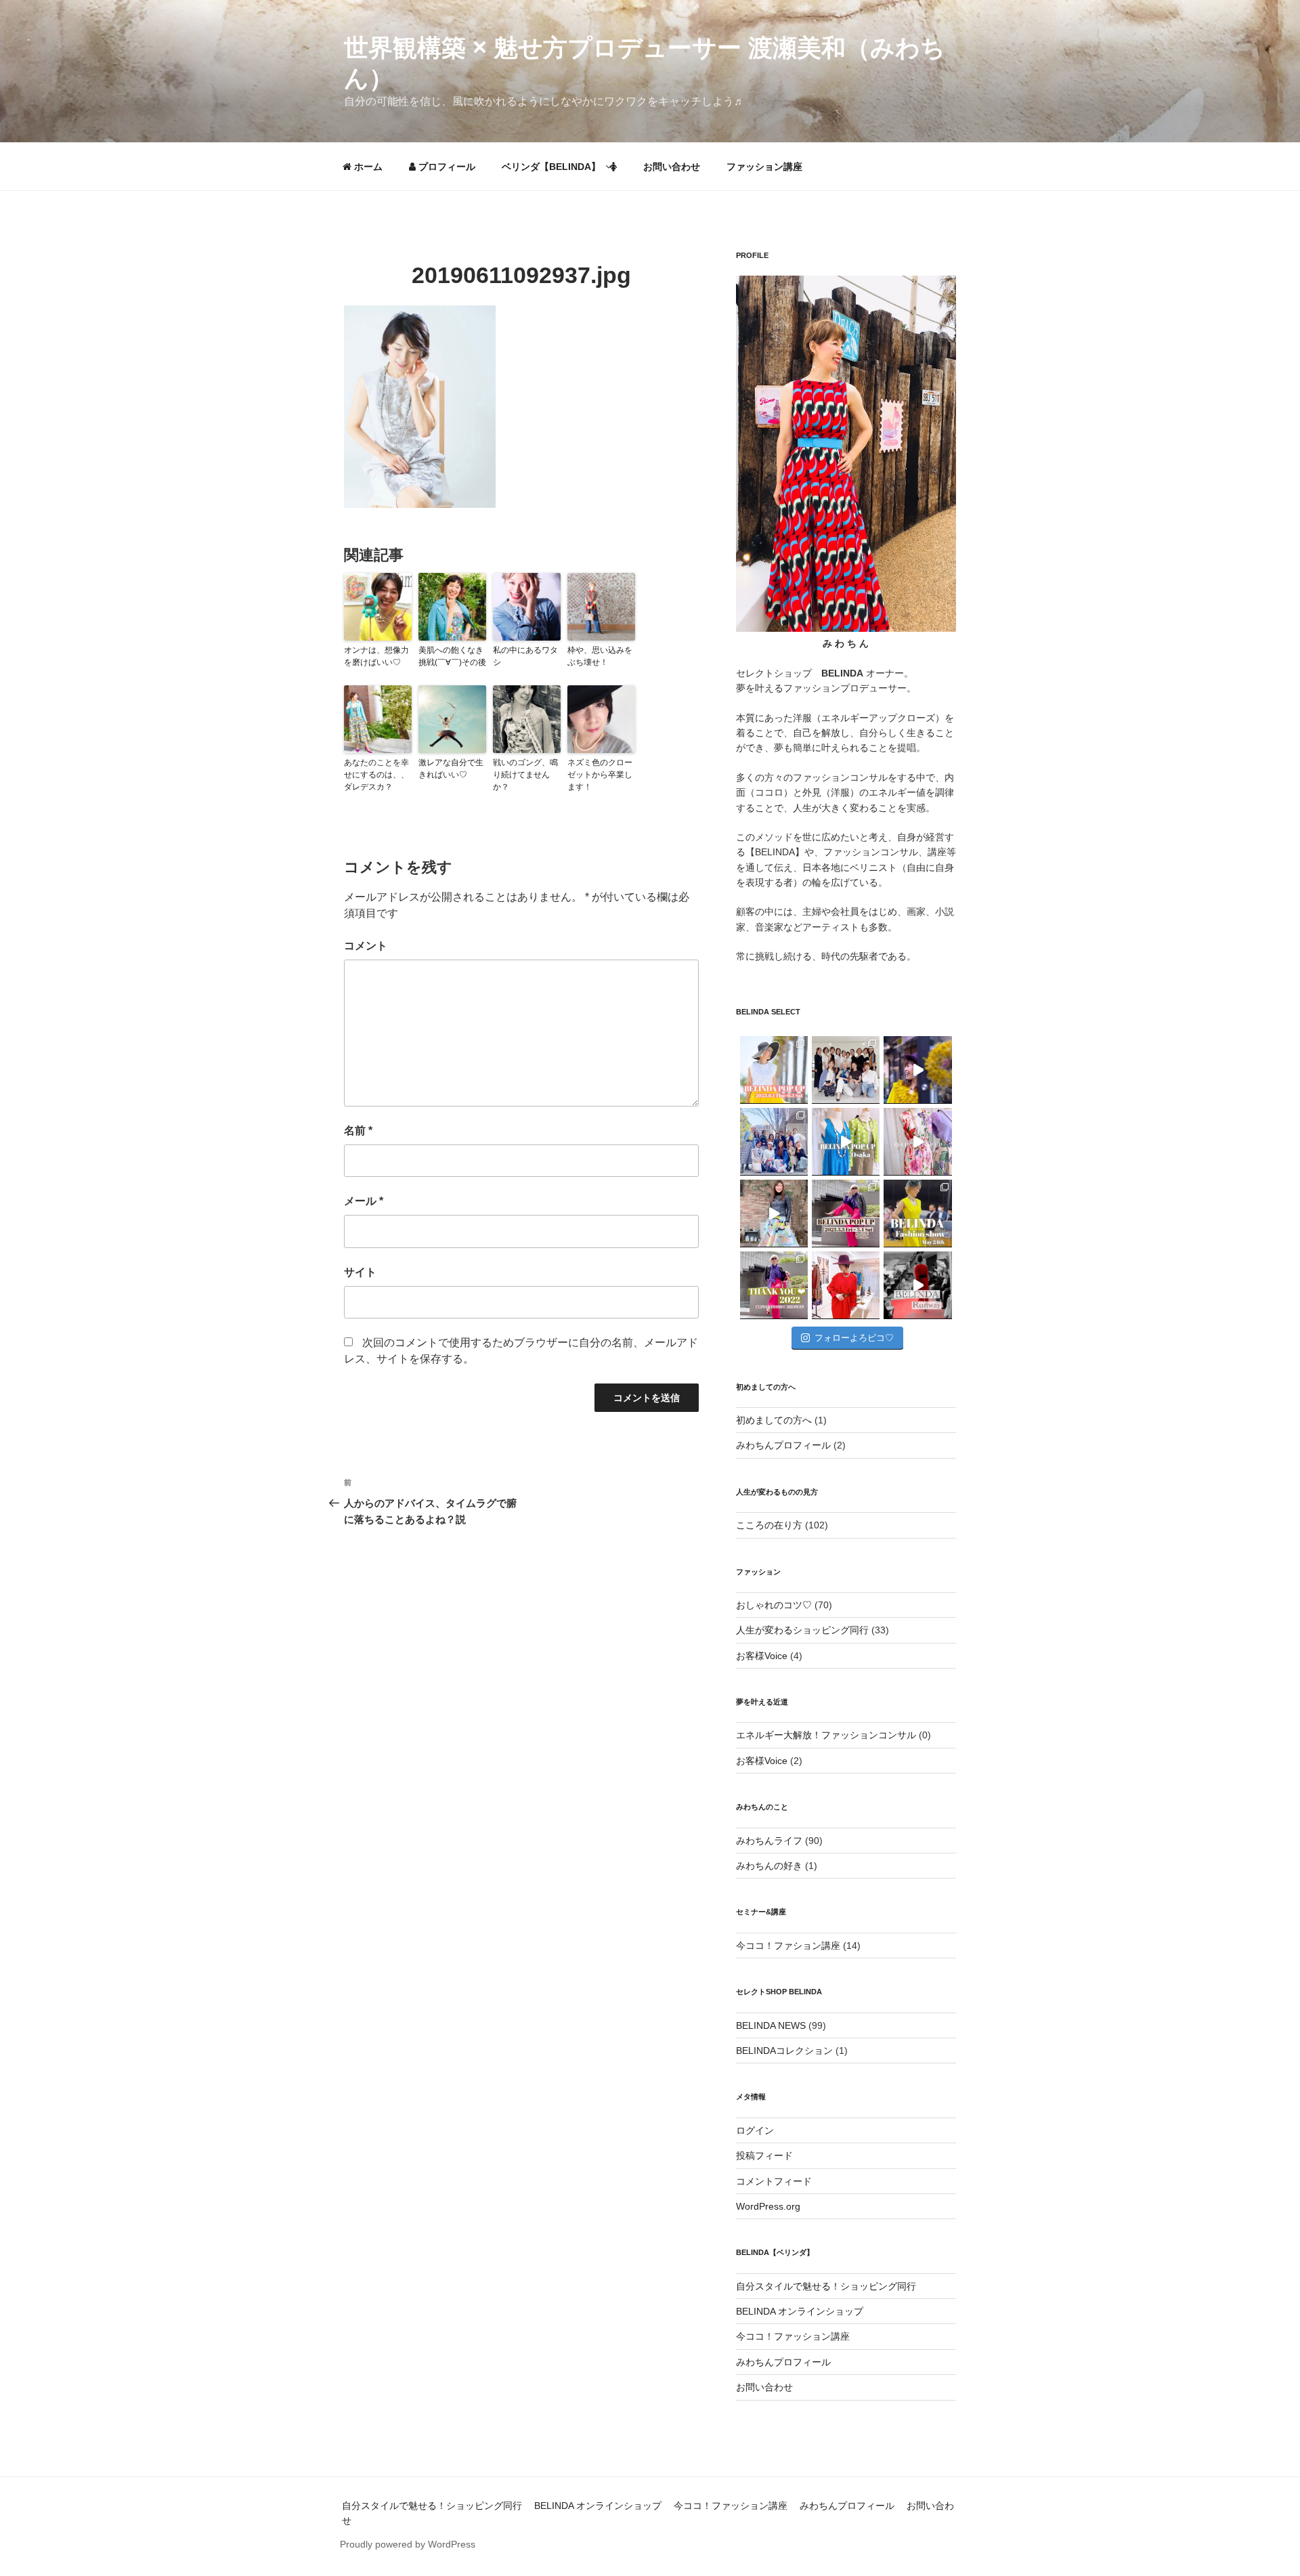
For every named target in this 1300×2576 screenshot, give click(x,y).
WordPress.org (768, 2206)
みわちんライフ (769, 1841)
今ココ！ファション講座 (788, 1946)
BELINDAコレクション (784, 2051)
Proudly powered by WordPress (408, 2544)
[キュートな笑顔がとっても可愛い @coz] (774, 1214)
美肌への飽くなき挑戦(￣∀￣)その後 (452, 656)
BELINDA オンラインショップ (800, 2311)
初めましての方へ (774, 1420)
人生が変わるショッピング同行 (802, 1630)
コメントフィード (774, 2181)
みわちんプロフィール (783, 1445)
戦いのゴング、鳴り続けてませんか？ (525, 775)
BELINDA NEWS (771, 2025)
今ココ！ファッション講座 (793, 2336)
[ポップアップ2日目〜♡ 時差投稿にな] (846, 1142)
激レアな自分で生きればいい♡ (451, 769)
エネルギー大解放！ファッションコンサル (826, 1735)
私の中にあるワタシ (525, 656)
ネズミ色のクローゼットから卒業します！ (600, 775)
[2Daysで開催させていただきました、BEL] (917, 1142)
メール (364, 1201)
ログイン (755, 2130)
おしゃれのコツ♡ (774, 1605)
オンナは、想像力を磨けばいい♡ (376, 656)
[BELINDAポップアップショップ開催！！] (774, 1070)
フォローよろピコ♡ (854, 1338)
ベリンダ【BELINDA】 (551, 167)
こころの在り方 (769, 1525)
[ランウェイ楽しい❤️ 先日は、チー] (917, 1285)
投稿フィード (764, 2155)
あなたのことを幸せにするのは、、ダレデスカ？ (376, 775)
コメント (366, 946)
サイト (360, 1272)
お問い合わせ (672, 167)
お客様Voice (762, 1656)
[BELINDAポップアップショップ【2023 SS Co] (846, 1214)
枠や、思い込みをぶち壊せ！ (600, 656)
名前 (358, 1131)
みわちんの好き (769, 1866)
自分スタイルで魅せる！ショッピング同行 (826, 2286)
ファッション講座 (764, 167)
